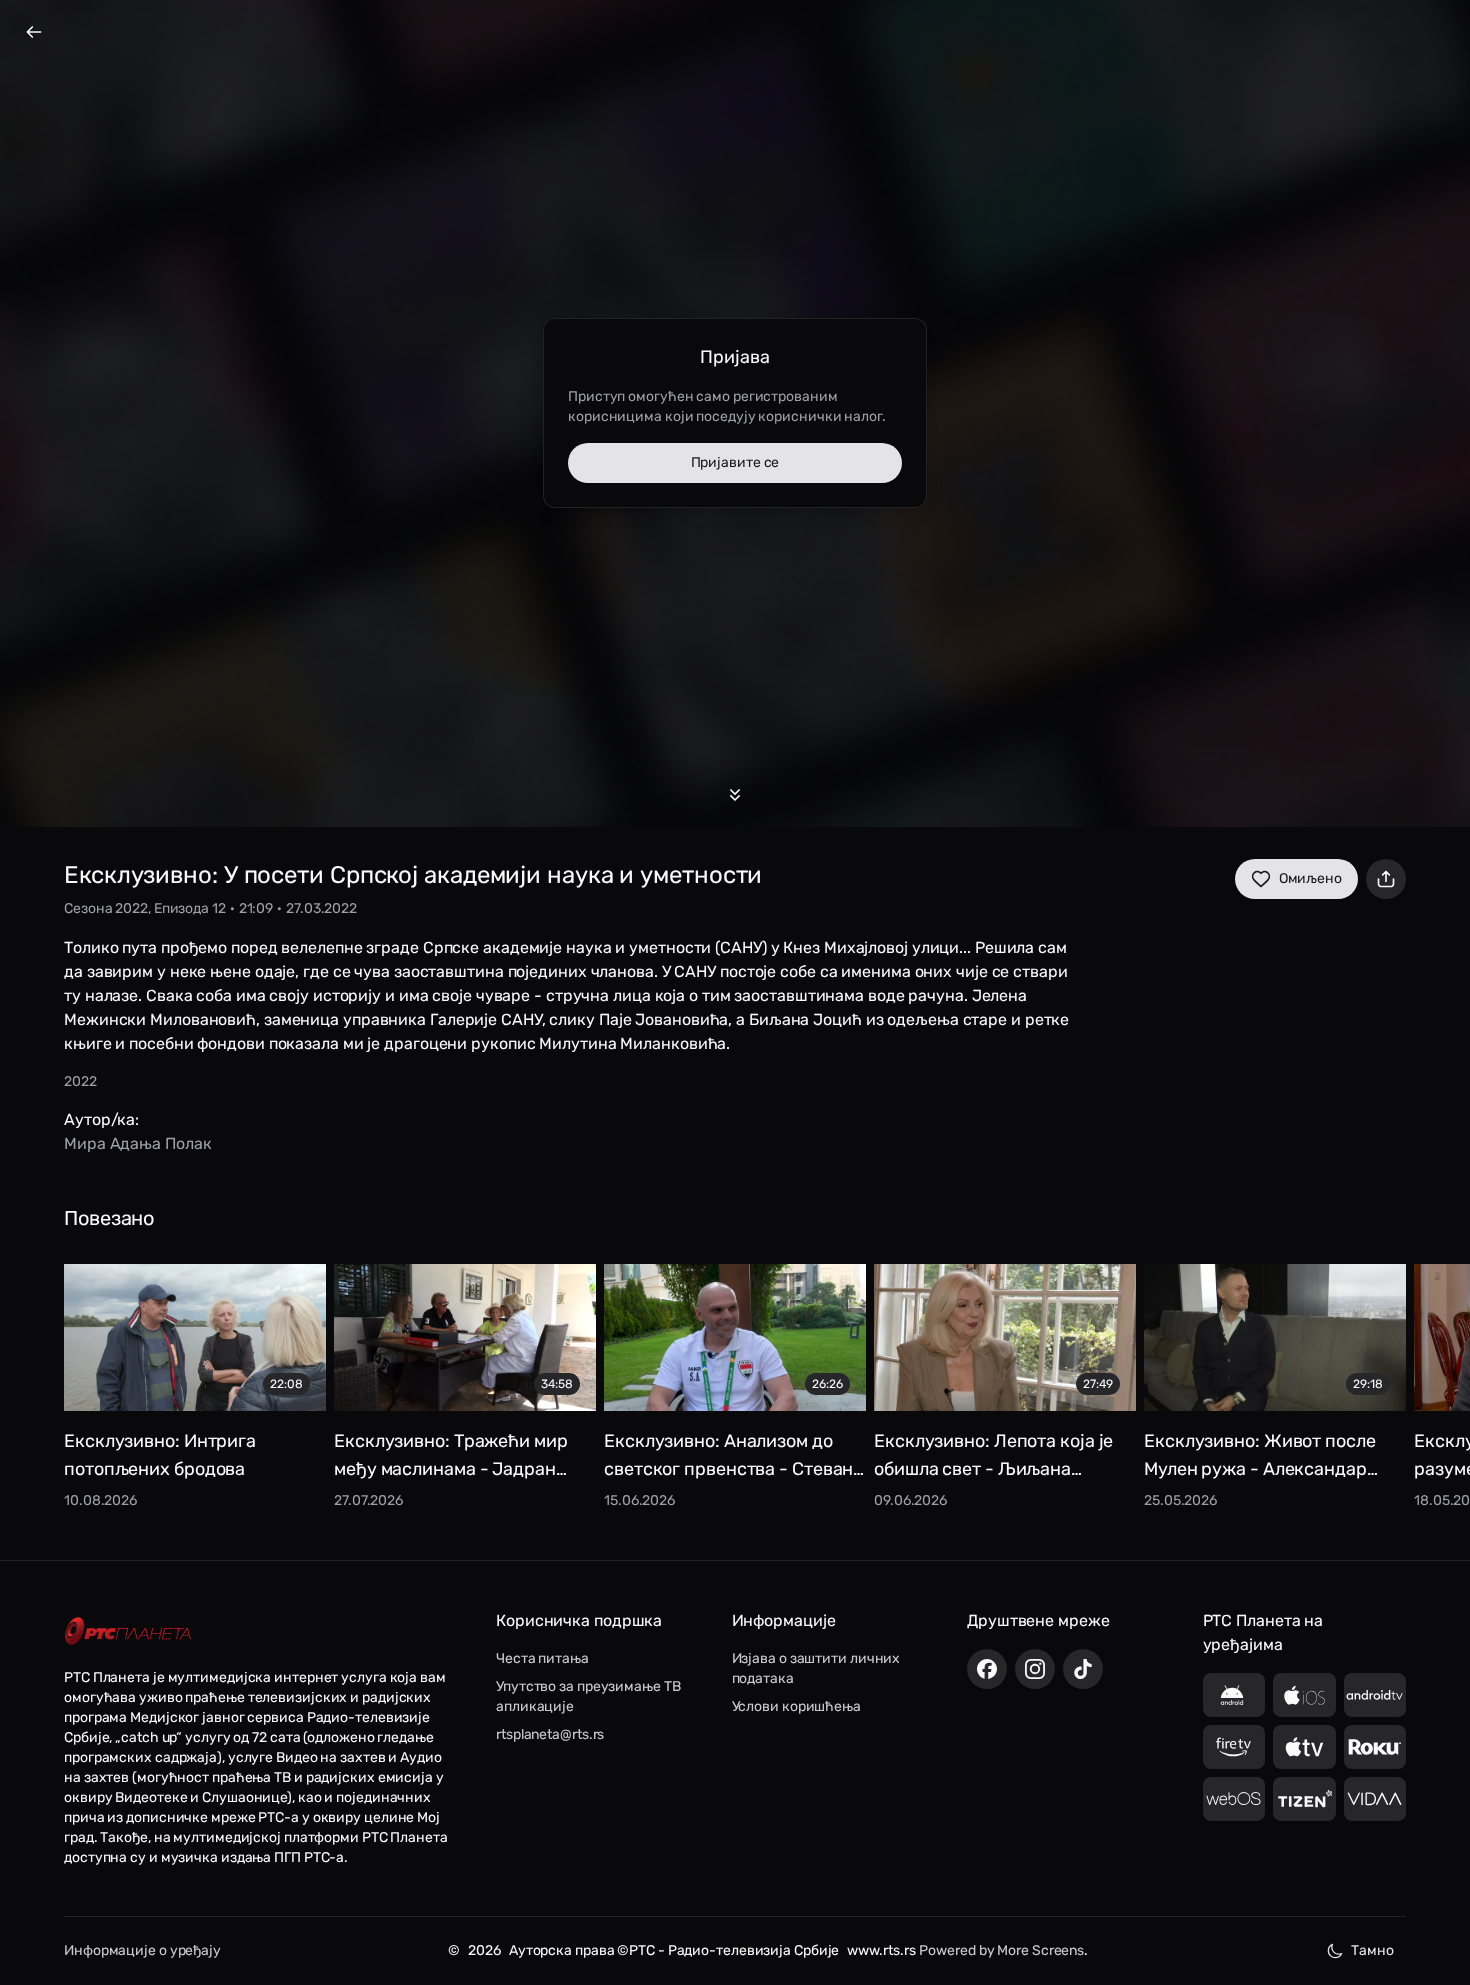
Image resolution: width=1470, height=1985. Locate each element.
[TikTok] (1083, 1669)
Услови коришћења (796, 1706)
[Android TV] (1375, 1695)
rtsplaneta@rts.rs (550, 1734)
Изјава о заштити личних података (816, 1668)
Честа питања (542, 1658)
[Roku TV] (1375, 1747)
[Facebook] (987, 1669)
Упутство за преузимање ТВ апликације (588, 1696)
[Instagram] (1035, 1669)
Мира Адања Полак (137, 1143)
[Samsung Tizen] (1304, 1799)
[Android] (1234, 1695)
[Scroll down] (735, 795)
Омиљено (1310, 878)
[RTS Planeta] (128, 1630)
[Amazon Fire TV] (1234, 1747)
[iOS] (1304, 1695)
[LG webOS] (1234, 1799)
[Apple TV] (1304, 1747)
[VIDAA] (1375, 1799)
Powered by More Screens (1001, 1950)
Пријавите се (735, 462)
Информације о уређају (142, 1950)
